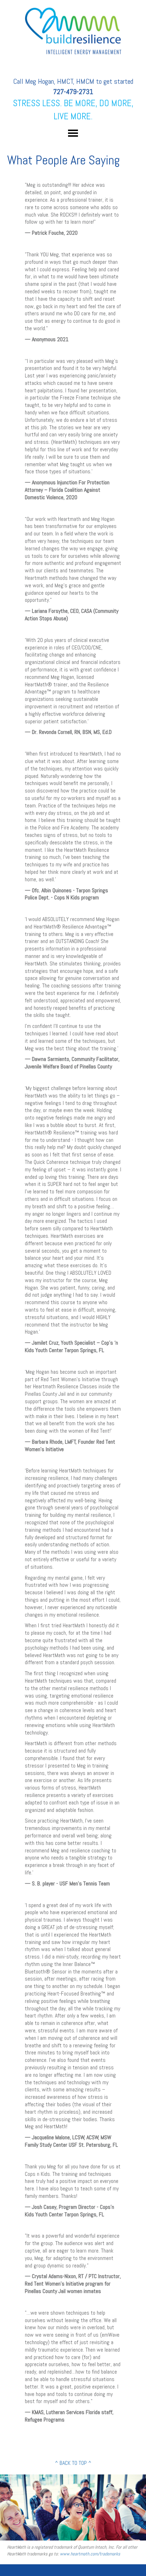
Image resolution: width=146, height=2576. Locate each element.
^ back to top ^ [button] (73, 2463)
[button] (73, 133)
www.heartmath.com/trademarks (90, 2554)
